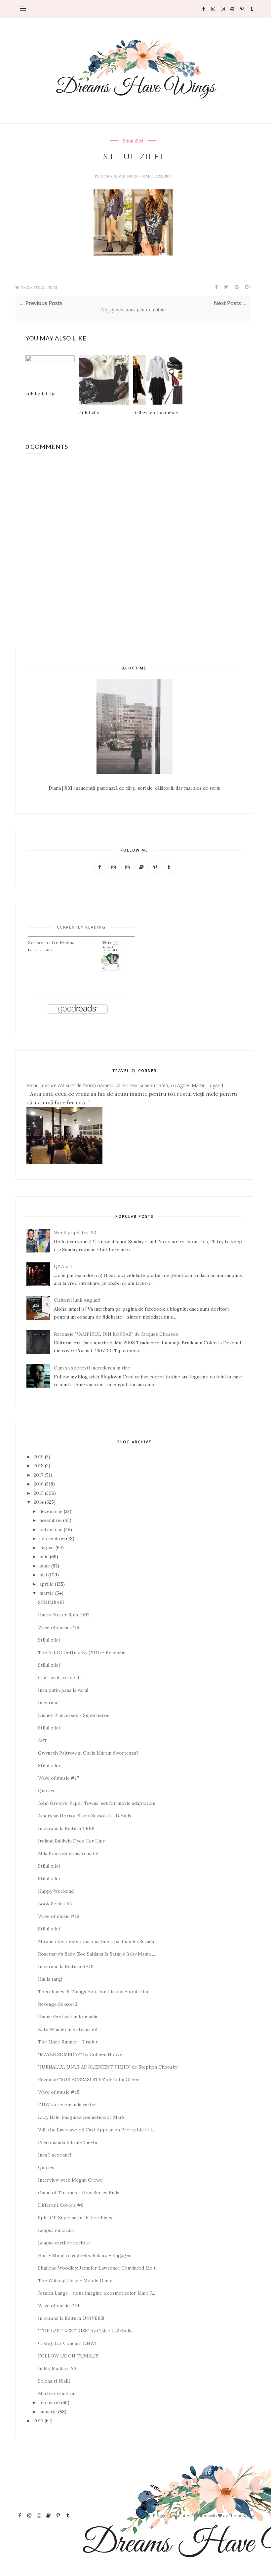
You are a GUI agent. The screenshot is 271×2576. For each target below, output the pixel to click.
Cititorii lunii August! (77, 1300)
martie (47, 1593)
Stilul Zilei (133, 141)
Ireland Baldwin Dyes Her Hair (71, 1841)
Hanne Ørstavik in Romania (68, 2017)
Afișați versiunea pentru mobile (133, 310)
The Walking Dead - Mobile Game (75, 2280)
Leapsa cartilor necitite (64, 2243)
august (47, 1548)
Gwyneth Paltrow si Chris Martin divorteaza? (88, 1753)
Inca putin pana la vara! (63, 1690)
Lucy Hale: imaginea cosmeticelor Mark (81, 2117)
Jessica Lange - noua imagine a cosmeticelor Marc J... (97, 2293)
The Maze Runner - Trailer (68, 2042)
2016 (39, 1484)
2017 (39, 1475)
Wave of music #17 (58, 1778)
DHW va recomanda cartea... (69, 2105)
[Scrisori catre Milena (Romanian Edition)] (111, 969)
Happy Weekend (56, 1891)
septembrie (52, 1538)
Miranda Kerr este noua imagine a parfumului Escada (96, 1941)
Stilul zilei (90, 413)
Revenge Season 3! (58, 2004)
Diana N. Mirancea (120, 176)
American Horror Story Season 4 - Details (85, 1816)
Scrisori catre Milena (51, 942)
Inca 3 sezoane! (55, 2155)
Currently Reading (81, 927)
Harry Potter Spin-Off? (64, 1615)
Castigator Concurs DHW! (67, 2343)
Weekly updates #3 (75, 1233)
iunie (45, 1566)
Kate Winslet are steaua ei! (67, 2029)
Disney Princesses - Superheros (74, 1715)
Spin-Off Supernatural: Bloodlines (75, 2218)
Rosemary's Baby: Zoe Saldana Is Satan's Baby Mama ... (97, 1954)
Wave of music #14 (59, 2306)
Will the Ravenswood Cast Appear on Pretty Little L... (97, 2130)
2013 (39, 2421)
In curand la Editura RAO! (66, 1966)
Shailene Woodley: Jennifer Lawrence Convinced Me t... (98, 2268)
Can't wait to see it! (59, 1678)
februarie (50, 2402)
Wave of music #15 (59, 2092)
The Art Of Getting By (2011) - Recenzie (82, 1652)
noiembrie (51, 1520)
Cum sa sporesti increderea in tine (92, 1368)
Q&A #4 (63, 1266)
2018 (39, 1466)
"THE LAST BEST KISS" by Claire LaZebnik (85, 2331)
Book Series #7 (55, 1904)
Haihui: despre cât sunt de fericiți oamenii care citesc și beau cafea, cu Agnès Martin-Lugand (125, 1085)
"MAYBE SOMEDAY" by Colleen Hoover (81, 2054)
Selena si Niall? (54, 2381)
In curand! (49, 1703)
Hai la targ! (50, 1979)
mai (43, 1575)
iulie (44, 1557)
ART (43, 1740)
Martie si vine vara (58, 2394)
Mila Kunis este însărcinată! (68, 1853)
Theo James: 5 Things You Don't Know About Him (93, 1992)
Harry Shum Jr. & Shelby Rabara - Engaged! (85, 2255)
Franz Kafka (42, 950)
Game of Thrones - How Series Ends (79, 2193)
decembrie (51, 1511)
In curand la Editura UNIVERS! (71, 2318)
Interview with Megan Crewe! (71, 2180)
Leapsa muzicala (56, 2230)
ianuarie (48, 2412)
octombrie (51, 1529)
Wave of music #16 (59, 1916)
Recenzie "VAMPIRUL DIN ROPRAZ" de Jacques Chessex (116, 1334)
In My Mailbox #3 (57, 2368)
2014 (39, 1502)
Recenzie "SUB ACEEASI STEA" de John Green (89, 2080)
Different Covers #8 (61, 2205)
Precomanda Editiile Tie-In (68, 2142)
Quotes (46, 1791)
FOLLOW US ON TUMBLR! (68, 2356)
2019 (39, 1457)
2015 (39, 1493)
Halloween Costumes (156, 413)
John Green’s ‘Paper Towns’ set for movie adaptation (97, 1803)
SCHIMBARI (51, 1602)
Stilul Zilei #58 (41, 394)
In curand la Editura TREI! (66, 1828)
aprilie (46, 1584)
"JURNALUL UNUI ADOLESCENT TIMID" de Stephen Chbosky (108, 2067)
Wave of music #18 (59, 1627)
